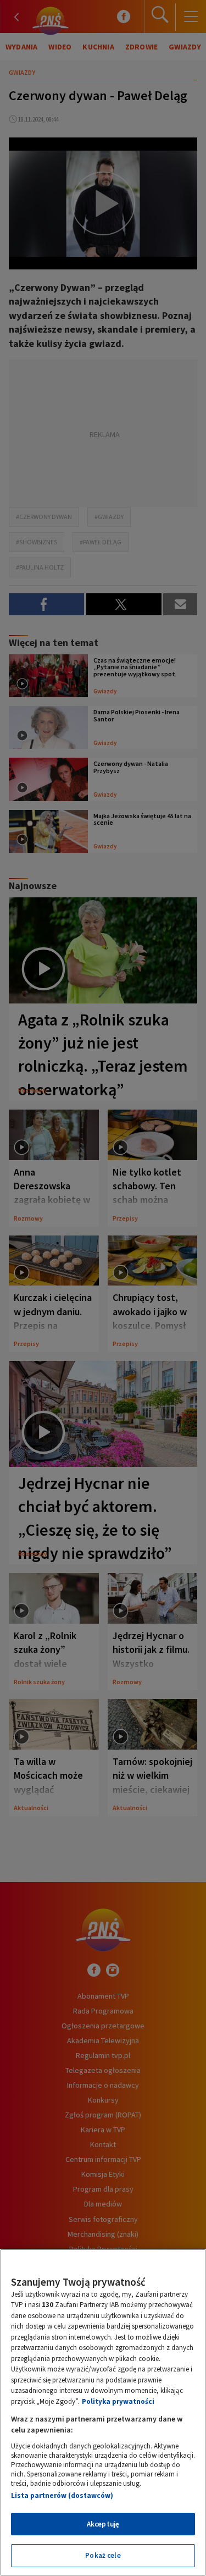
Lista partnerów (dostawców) (62, 2495)
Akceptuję (103, 2524)
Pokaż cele (103, 2555)
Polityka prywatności (118, 2401)
